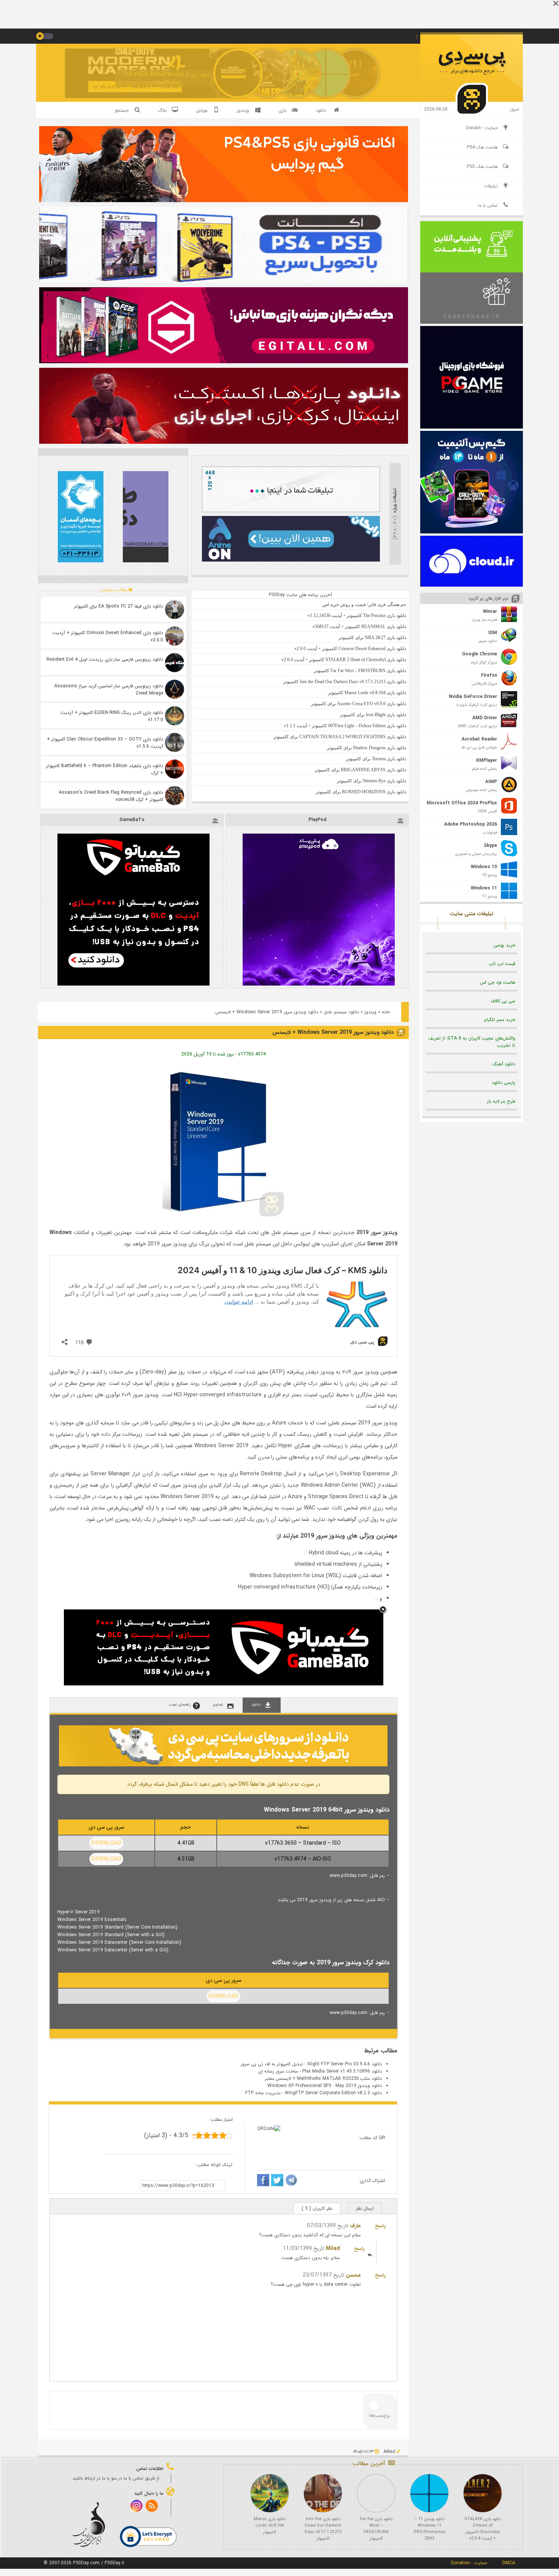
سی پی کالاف (503, 1001)
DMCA (509, 2563)
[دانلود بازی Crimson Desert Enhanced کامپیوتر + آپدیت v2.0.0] (175, 636)
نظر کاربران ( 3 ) (317, 2208)
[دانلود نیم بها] (223, 1765)
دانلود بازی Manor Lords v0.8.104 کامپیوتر (270, 2526)
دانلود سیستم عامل (341, 1012)
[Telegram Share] (291, 2181)
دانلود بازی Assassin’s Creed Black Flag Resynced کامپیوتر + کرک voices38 (111, 796)
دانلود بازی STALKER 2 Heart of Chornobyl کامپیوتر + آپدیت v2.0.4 (483, 2529)
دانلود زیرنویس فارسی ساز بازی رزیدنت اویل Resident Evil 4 (105, 659)
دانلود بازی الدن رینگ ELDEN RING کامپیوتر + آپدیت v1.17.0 (112, 716)
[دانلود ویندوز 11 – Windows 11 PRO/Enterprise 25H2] (429, 2493)
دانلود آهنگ (504, 1064)
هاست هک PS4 (482, 147)
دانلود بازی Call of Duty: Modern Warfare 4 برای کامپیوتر (167, 78)
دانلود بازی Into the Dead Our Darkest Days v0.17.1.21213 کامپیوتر (323, 2529)
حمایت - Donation (469, 2563)
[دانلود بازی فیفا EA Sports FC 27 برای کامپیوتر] (175, 609)
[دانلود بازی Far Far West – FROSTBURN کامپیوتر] (376, 2493)
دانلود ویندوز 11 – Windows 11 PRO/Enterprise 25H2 (430, 2529)
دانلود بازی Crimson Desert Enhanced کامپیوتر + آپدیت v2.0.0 (108, 636)
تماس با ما (488, 205)
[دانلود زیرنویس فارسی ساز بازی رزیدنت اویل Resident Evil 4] (175, 663)
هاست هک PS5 (482, 167)
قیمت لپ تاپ (502, 964)
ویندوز (370, 1012)
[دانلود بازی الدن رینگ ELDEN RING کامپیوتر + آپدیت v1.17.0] (175, 716)
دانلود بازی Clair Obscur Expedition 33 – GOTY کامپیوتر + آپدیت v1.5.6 (105, 743)
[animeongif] (291, 560)
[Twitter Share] (277, 2181)
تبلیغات (491, 186)
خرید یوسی (504, 945)
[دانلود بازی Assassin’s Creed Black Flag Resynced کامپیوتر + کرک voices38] (175, 796)
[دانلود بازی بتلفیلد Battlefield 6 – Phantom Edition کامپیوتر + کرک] (175, 769)
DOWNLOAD (106, 1843)
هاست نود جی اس (498, 982)
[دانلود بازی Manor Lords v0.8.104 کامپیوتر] (270, 2493)
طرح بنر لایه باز (501, 1101)
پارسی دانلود (503, 1083)
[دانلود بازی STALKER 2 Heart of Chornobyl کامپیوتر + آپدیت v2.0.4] (483, 2493)
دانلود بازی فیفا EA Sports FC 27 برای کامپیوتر (119, 606)
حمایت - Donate (482, 128)
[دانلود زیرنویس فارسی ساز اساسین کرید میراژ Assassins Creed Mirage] (175, 689)
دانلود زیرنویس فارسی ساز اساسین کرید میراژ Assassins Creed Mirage (109, 690)
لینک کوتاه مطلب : (214, 2165)
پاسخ (380, 2226)
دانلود (321, 110)
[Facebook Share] (263, 2181)
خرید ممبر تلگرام (500, 1020)
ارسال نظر (365, 2208)
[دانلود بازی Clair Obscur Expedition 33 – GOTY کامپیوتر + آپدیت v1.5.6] (175, 742)
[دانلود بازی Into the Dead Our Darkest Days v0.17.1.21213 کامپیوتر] (323, 2493)
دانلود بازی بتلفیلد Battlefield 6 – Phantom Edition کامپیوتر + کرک (105, 769)
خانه (386, 1012)
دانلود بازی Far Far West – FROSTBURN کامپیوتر (376, 2529)
